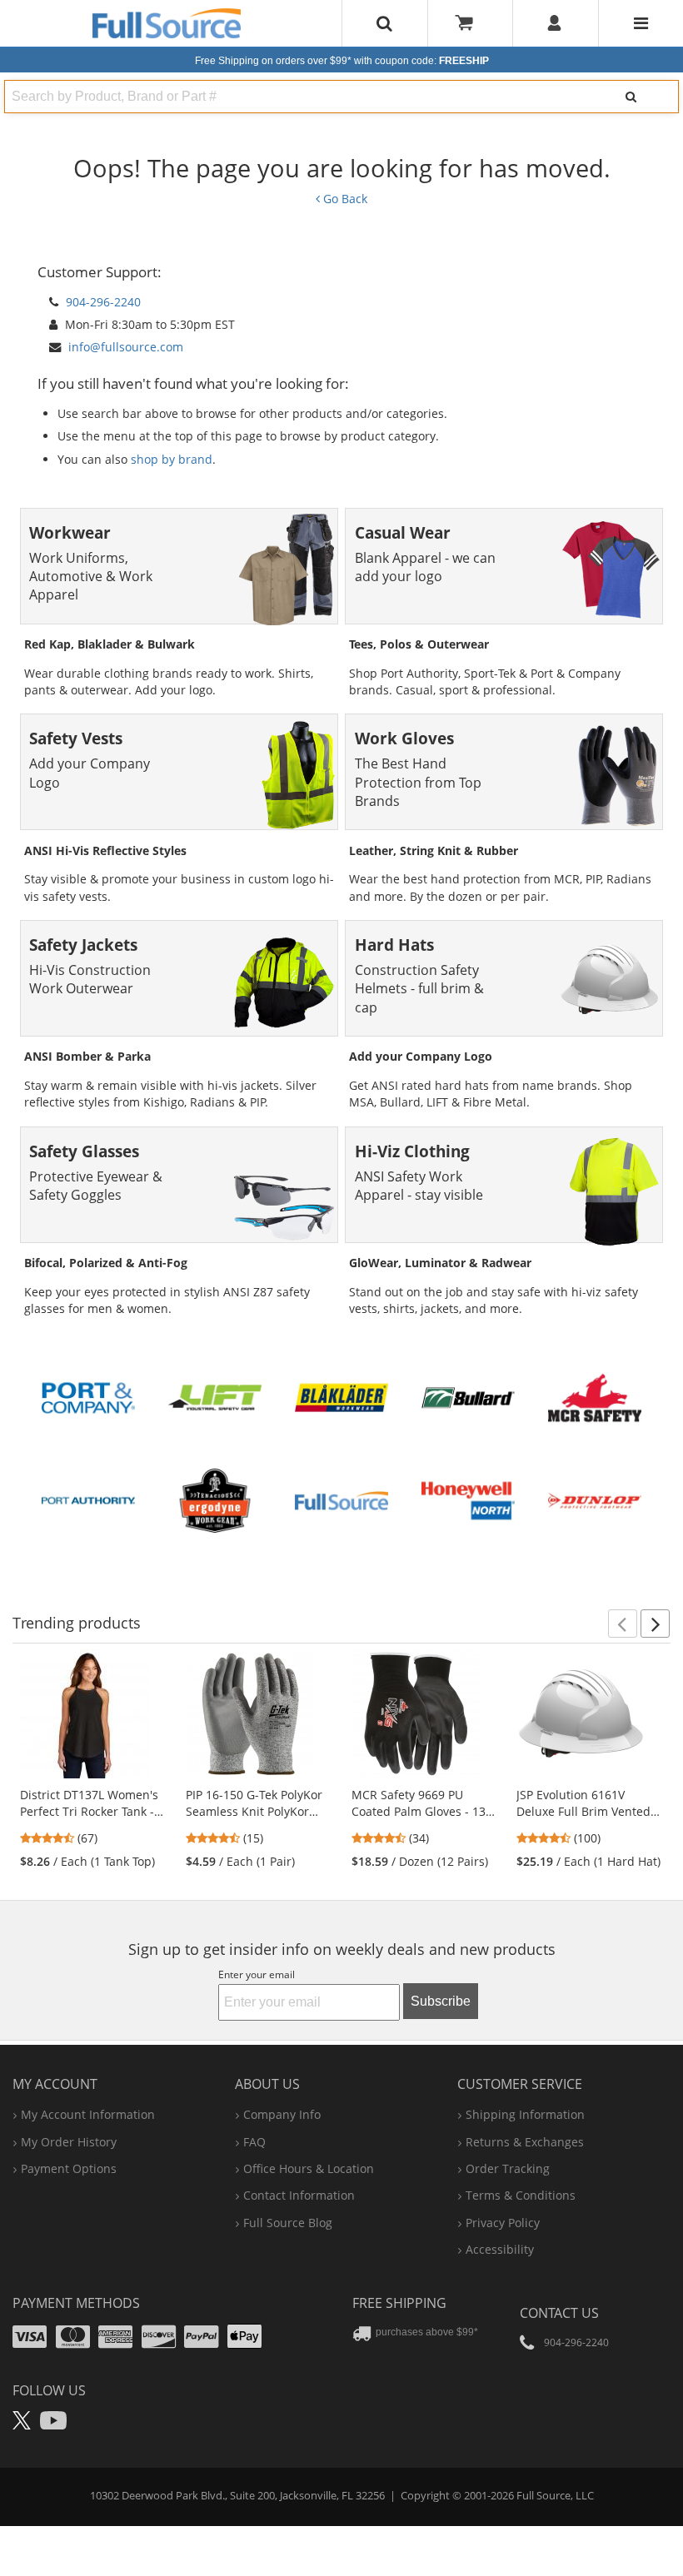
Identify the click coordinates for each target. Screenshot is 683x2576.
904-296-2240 (103, 302)
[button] (623, 1624)
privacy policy (503, 2223)
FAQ (254, 2142)
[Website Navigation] (641, 23)
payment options (69, 2168)
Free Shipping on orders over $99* (342, 61)
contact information (299, 2195)
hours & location (309, 2168)
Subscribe (441, 2001)
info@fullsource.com (126, 347)
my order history (69, 2142)
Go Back (344, 199)
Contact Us (559, 2313)
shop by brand (172, 459)
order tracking (508, 2168)
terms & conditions (521, 2195)
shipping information (525, 2114)
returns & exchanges (525, 2142)
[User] (555, 23)
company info (282, 2114)
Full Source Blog (288, 2223)
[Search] (631, 97)
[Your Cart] (470, 23)
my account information (88, 2114)
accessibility (500, 2249)
